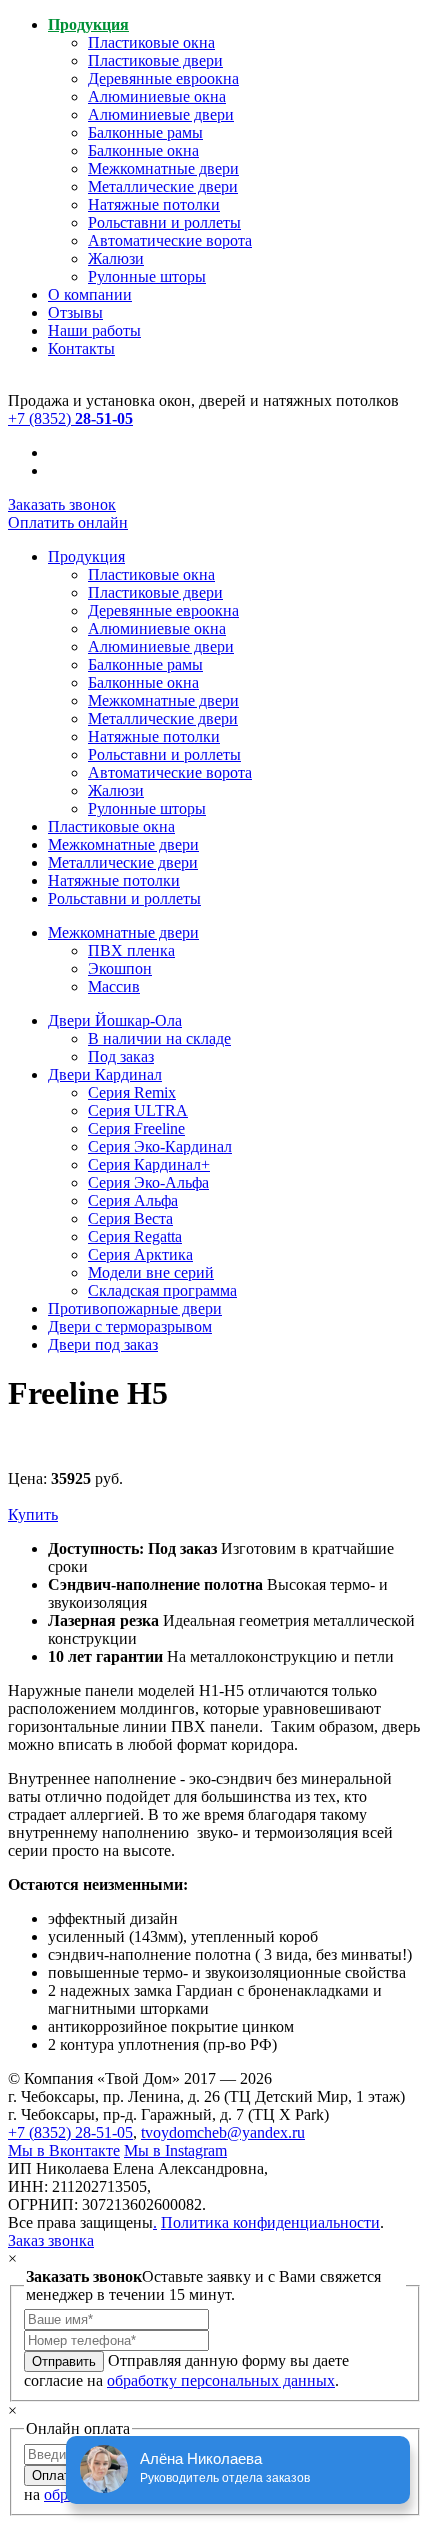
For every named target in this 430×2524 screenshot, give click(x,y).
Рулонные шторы (147, 276)
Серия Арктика (140, 1254)
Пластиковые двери (155, 60)
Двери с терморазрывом (130, 1326)
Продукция (88, 24)
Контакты (81, 348)
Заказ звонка (51, 2240)
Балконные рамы (145, 132)
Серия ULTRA (138, 1110)
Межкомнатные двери (163, 168)
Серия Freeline (136, 1128)
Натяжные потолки (154, 204)
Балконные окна (143, 150)
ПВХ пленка (131, 950)
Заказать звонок (62, 504)
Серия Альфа (133, 1200)
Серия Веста (130, 1218)
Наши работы (94, 330)
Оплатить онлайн (68, 522)
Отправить (64, 2361)
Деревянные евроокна (163, 78)
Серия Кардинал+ (149, 1164)
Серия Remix (132, 1092)
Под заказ (121, 1056)
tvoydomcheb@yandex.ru (223, 2132)
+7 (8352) (70, 418)
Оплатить (61, 2475)
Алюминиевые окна (157, 96)
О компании (90, 294)
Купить (33, 1514)
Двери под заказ (103, 1344)
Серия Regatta (135, 1236)
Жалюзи (116, 258)
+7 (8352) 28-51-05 (70, 2132)
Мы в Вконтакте (64, 2150)
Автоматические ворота (170, 240)
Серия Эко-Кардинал (160, 1146)
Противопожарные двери (135, 1308)
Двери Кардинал (105, 1074)
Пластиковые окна (151, 42)
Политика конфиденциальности (270, 2222)
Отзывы (75, 312)
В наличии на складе (159, 1038)
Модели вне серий (151, 1272)
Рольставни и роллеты (164, 222)
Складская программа (162, 1290)
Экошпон (120, 968)
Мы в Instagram (175, 2150)
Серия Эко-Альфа (148, 1182)
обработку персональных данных (221, 2380)
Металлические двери (163, 186)
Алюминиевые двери (161, 114)
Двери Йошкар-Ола (115, 1020)
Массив (114, 986)
